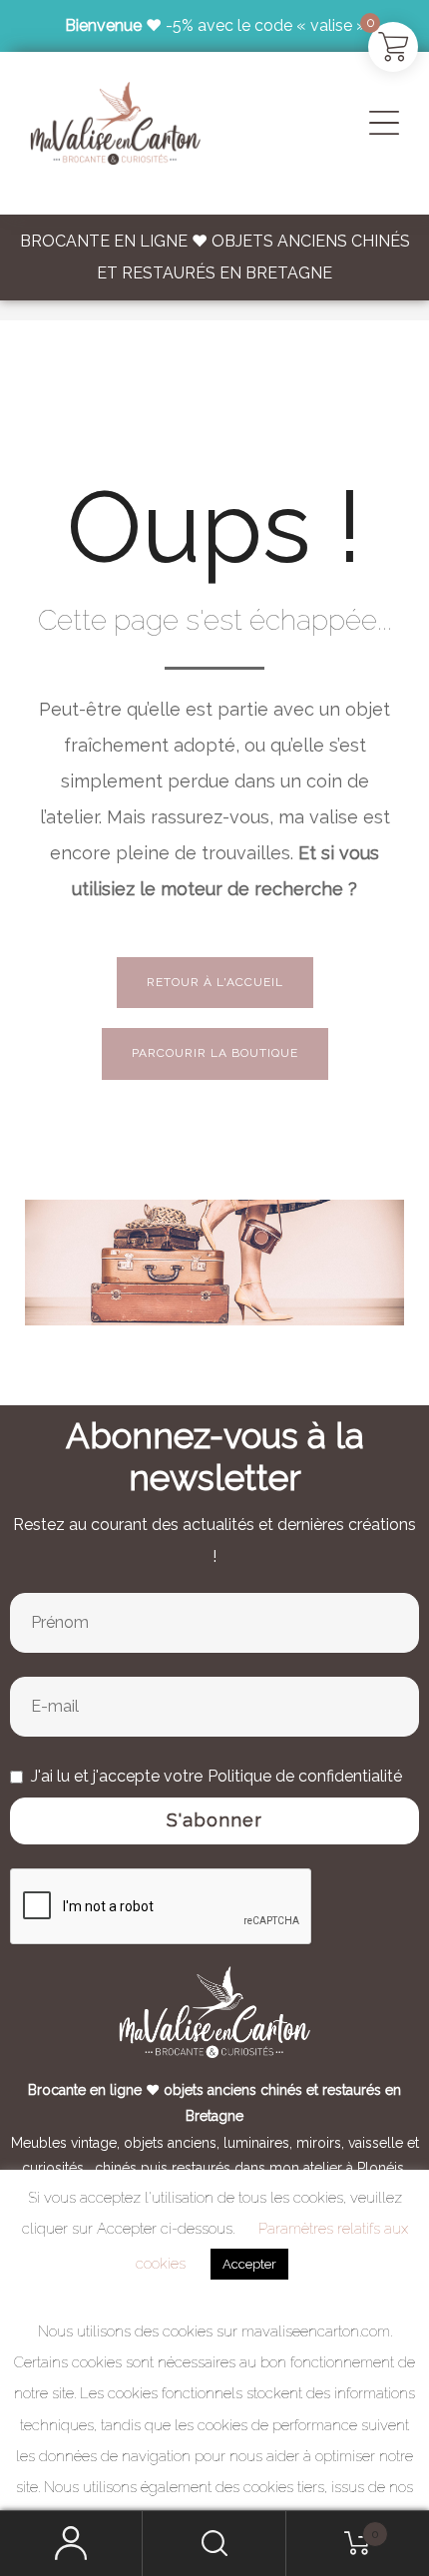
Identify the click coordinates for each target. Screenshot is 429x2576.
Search (214, 2544)
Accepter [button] (249, 2264)
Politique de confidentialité (305, 1776)
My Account (71, 2544)
